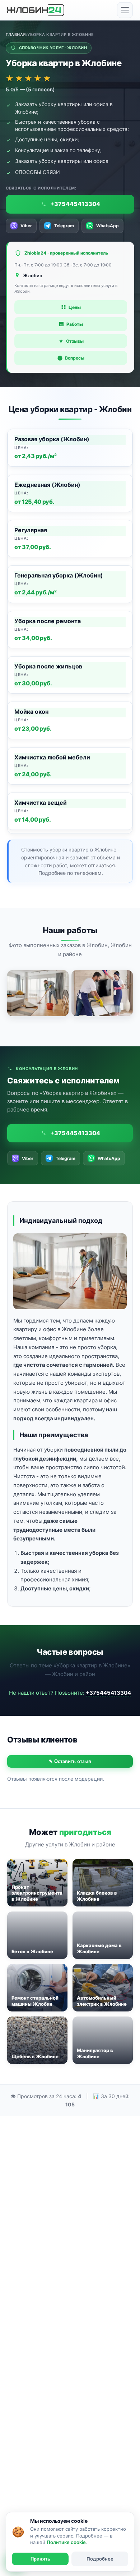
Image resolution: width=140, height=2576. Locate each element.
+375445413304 (108, 1693)
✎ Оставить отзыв (70, 1761)
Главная (16, 35)
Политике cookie (66, 2542)
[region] (70, 631)
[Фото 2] (102, 993)
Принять (40, 2559)
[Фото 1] (38, 993)
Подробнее (100, 2559)
